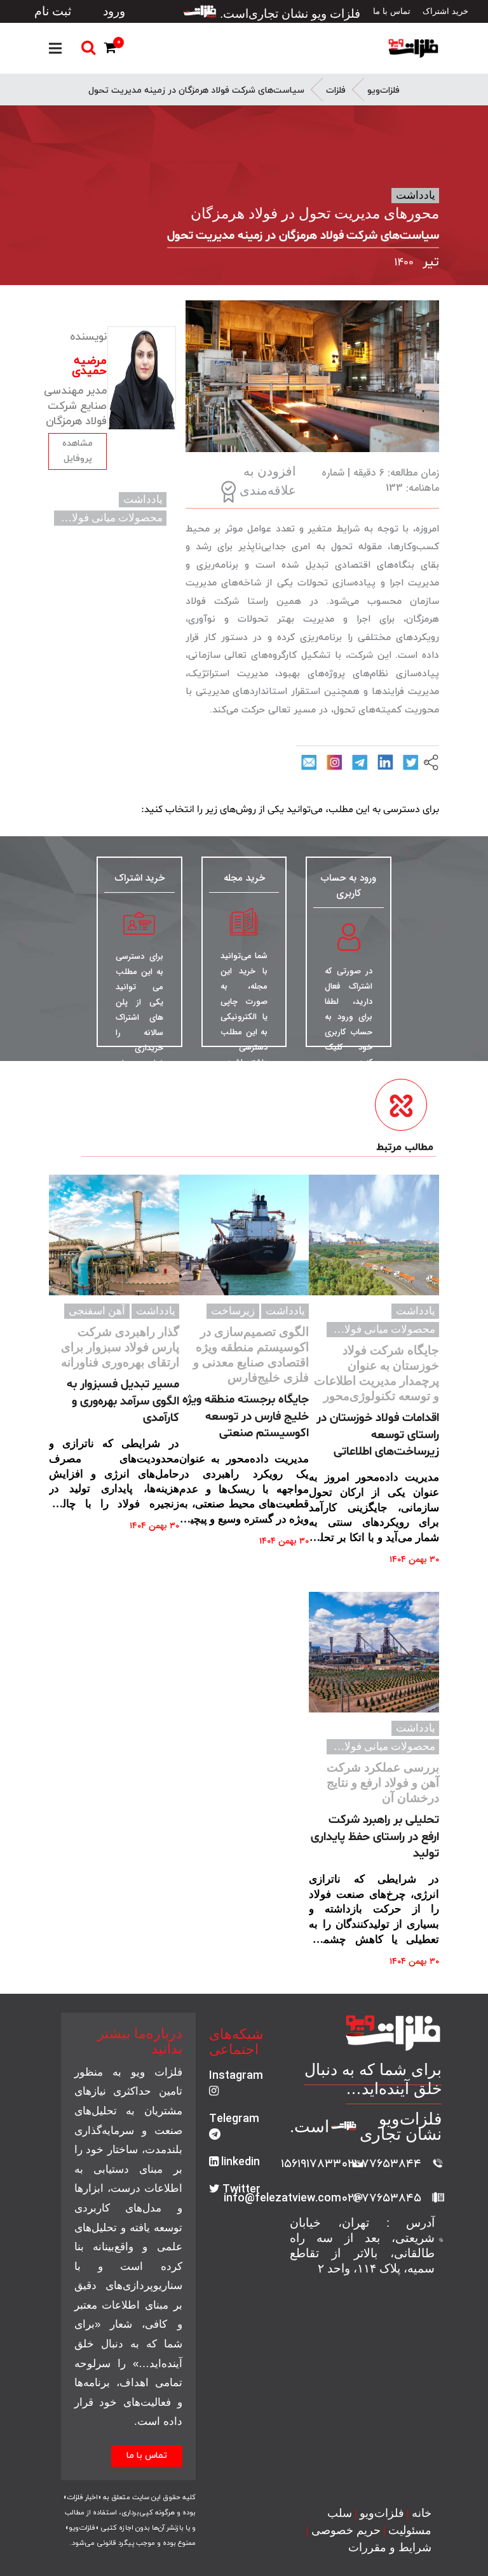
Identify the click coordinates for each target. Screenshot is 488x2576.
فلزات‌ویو (383, 90)
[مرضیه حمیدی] (141, 378)
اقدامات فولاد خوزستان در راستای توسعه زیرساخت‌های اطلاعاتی (378, 1435)
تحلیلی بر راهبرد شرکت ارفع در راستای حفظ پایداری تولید (375, 1837)
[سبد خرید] (112, 50)
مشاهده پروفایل (78, 451)
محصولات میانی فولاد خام (105, 518)
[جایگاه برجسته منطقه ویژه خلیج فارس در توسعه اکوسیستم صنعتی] (244, 1235)
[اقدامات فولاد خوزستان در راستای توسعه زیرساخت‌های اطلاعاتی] (374, 1235)
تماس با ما (147, 2456)
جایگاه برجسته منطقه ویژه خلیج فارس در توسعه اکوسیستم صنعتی (246, 1416)
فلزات (336, 90)
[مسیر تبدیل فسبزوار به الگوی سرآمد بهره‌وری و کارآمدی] (114, 1235)
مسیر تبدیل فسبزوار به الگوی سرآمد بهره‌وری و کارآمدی (123, 1401)
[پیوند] (413, 48)
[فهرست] (55, 48)
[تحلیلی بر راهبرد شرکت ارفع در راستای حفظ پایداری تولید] (374, 1652)
